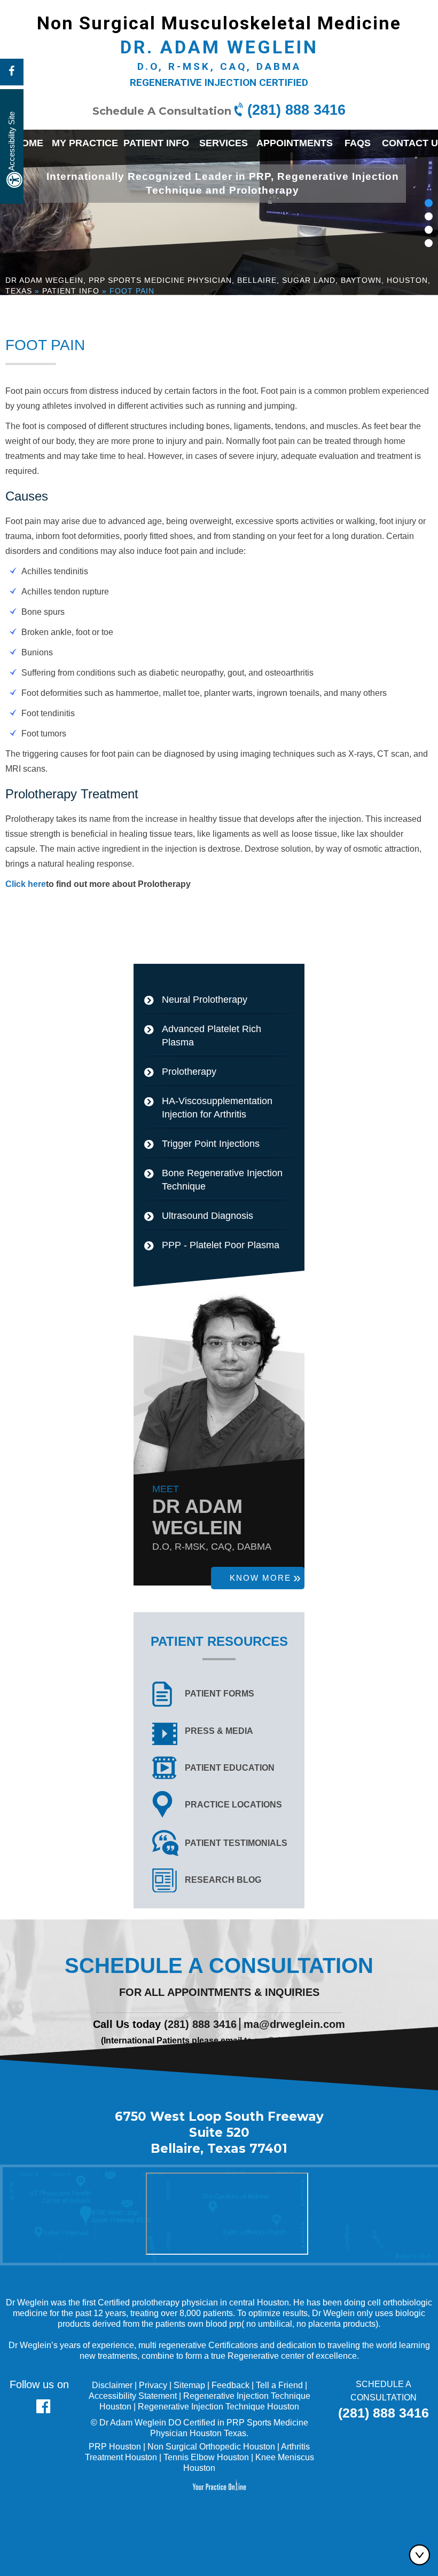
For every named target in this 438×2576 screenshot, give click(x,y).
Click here (26, 884)
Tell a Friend (279, 2385)
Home (29, 143)
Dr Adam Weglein (133, 2423)
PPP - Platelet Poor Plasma (221, 1245)
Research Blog (223, 1880)
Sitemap (189, 2385)
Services (224, 143)
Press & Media (219, 1731)
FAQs (358, 143)
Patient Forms (220, 1694)
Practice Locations (233, 1805)
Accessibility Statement (133, 2396)
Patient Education (230, 1768)
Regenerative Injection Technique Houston (218, 2407)
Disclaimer (112, 2385)
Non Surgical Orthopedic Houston (211, 2447)
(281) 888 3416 (296, 110)
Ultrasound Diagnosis (208, 1216)
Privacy (153, 2385)
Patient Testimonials (236, 1843)
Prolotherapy (189, 1072)
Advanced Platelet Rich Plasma (212, 1036)
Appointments (295, 143)
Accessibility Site (11, 141)
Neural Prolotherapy (205, 1000)
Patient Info (156, 143)
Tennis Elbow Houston (206, 2457)
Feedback (230, 2385)
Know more (260, 1578)
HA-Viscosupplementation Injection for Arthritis (217, 1108)
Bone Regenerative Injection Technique (222, 1180)
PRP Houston (115, 2447)
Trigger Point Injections (211, 1144)
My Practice (85, 143)
